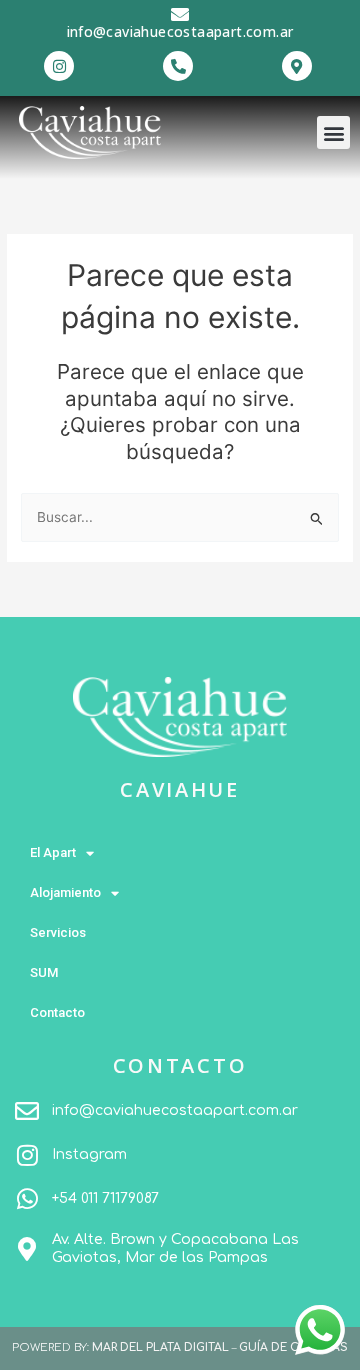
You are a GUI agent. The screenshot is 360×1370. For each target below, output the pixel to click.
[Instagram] (27, 1155)
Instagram (89, 1154)
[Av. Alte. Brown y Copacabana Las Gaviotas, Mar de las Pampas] (27, 1249)
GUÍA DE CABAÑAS (293, 1347)
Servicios (58, 932)
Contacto (57, 1012)
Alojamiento (65, 892)
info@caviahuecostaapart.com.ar (180, 31)
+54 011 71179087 (105, 1198)
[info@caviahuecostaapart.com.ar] (180, 14)
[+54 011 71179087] (27, 1199)
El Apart (53, 852)
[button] (333, 132)
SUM (44, 972)
